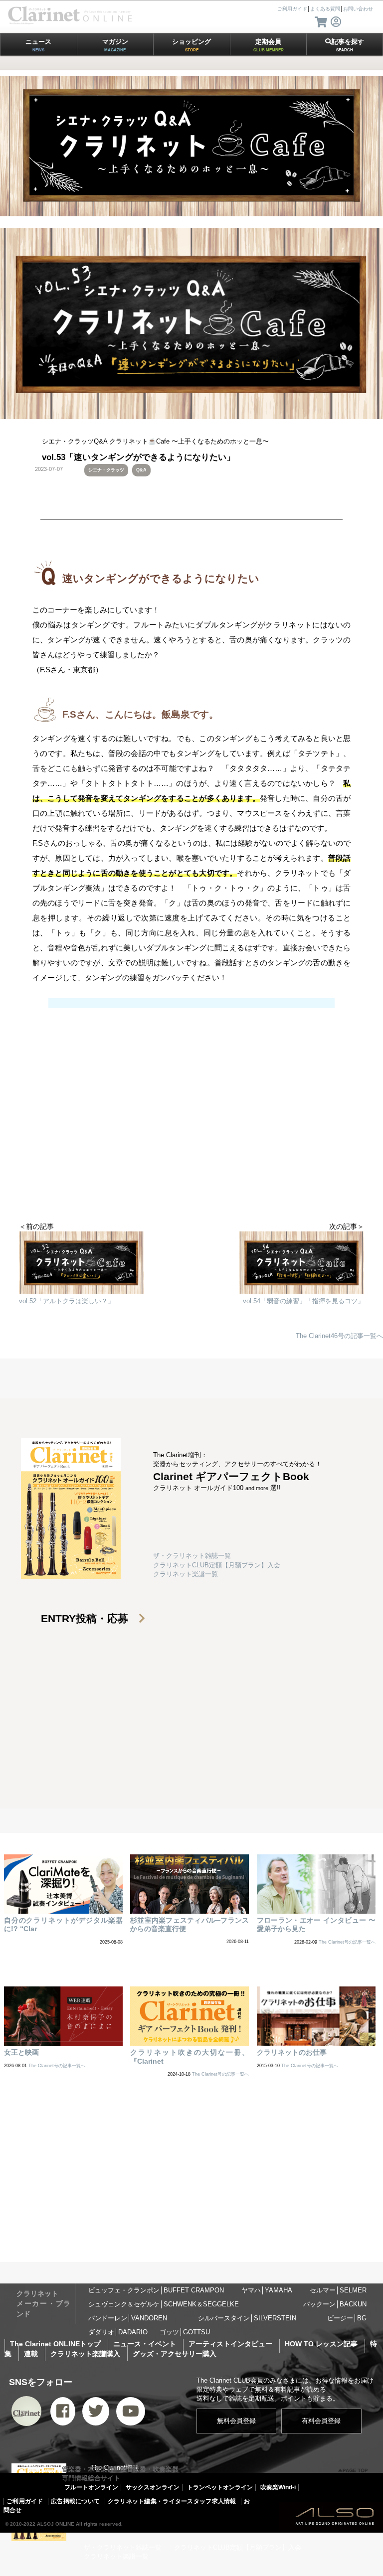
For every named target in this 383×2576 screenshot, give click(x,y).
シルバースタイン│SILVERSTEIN (247, 2318)
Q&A (141, 470)
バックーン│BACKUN (335, 2304)
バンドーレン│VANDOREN (128, 2318)
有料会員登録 (321, 2421)
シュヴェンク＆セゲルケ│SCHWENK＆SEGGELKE (164, 2304)
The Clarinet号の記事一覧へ (347, 1942)
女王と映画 (21, 2052)
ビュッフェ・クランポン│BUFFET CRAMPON (156, 2290)
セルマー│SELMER (338, 2290)
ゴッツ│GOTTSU (185, 2332)
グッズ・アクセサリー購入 (175, 2354)
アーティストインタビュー (230, 2344)
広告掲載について (75, 2501)
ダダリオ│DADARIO (118, 2332)
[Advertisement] (191, 1142)
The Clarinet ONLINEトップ (55, 2344)
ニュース (38, 45)
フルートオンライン (91, 2487)
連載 (31, 2354)
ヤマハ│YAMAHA (267, 2290)
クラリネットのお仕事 (292, 2052)
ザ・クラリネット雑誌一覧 (192, 1556)
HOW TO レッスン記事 (321, 2344)
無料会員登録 (236, 2421)
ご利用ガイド (25, 2501)
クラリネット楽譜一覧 (186, 1574)
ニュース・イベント (145, 2344)
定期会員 (269, 45)
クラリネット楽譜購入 (85, 2354)
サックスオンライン (153, 2487)
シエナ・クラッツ (106, 470)
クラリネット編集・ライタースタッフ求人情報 (172, 2501)
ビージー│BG (347, 2318)
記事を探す (348, 45)
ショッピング (191, 45)
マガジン (115, 45)
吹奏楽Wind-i (278, 2487)
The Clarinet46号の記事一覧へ (339, 1336)
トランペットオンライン (220, 2487)
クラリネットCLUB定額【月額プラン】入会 (217, 1565)
